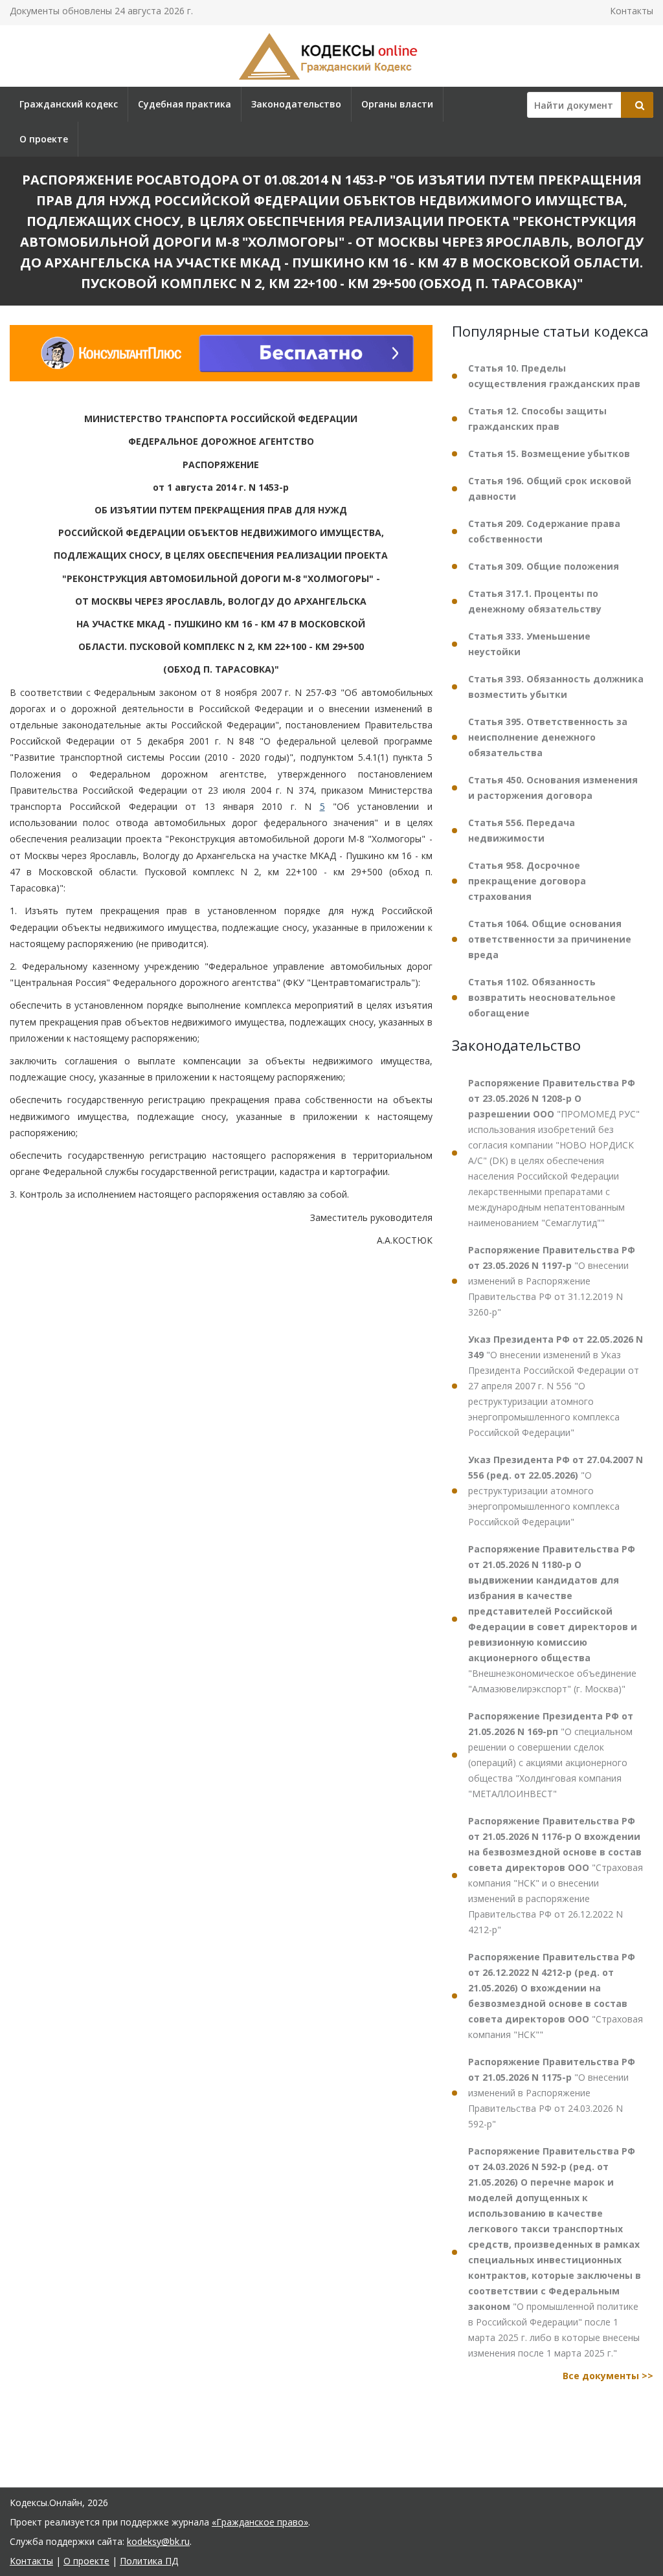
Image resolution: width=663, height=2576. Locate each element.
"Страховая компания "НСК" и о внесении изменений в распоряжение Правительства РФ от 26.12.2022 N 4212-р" (556, 1875)
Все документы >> (608, 2376)
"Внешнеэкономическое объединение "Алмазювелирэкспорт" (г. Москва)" (553, 1619)
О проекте (44, 139)
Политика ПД (149, 2561)
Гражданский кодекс (69, 104)
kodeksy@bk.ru (158, 2541)
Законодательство (296, 104)
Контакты (632, 11)
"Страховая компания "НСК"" (556, 1996)
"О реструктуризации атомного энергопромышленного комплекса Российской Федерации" (556, 1491)
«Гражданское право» (260, 2522)
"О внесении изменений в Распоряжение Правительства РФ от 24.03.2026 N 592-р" (552, 2093)
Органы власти (397, 104)
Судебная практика (185, 104)
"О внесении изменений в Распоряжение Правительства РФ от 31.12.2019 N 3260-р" (552, 1281)
